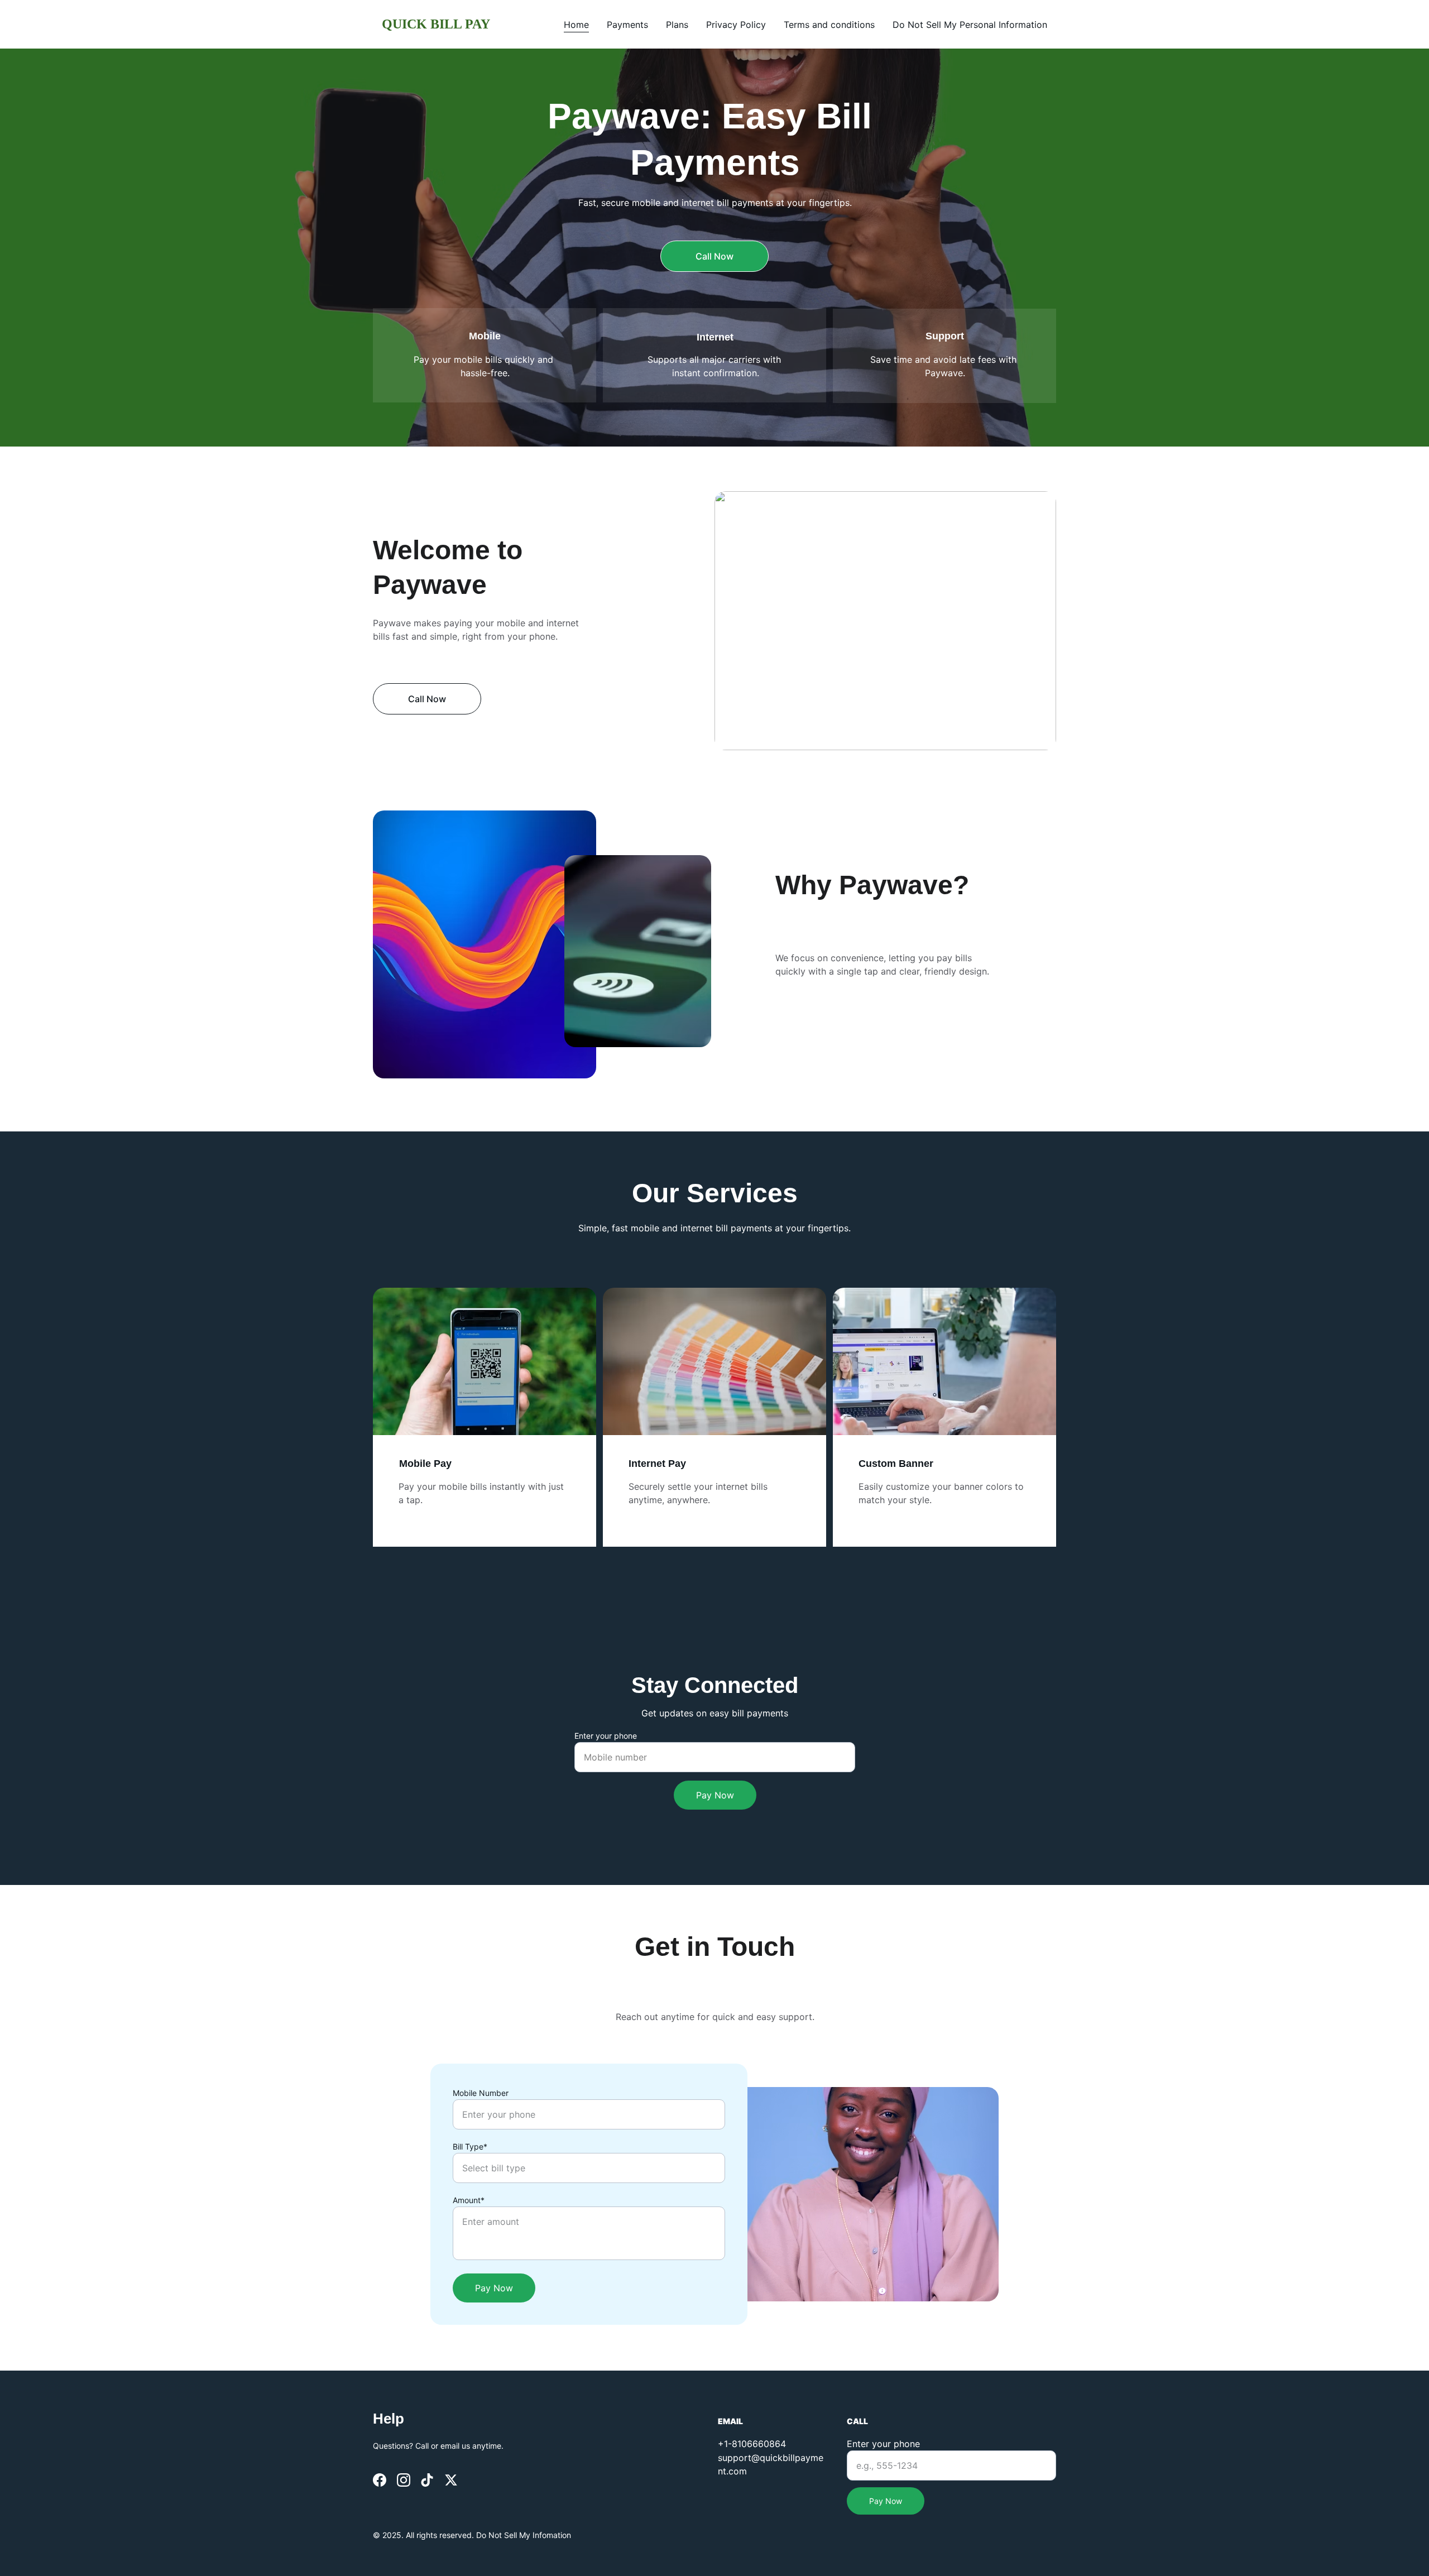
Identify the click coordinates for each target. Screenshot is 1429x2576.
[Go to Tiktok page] (427, 2480)
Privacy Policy (736, 25)
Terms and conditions (829, 25)
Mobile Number (481, 2093)
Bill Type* (470, 2146)
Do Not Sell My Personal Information (970, 25)
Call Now (714, 256)
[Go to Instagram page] (404, 2480)
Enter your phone (606, 1736)
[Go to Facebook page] (380, 2480)
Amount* (469, 2200)
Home (576, 25)
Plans (677, 25)
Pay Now (715, 1795)
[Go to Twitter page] (451, 2480)
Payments (627, 25)
